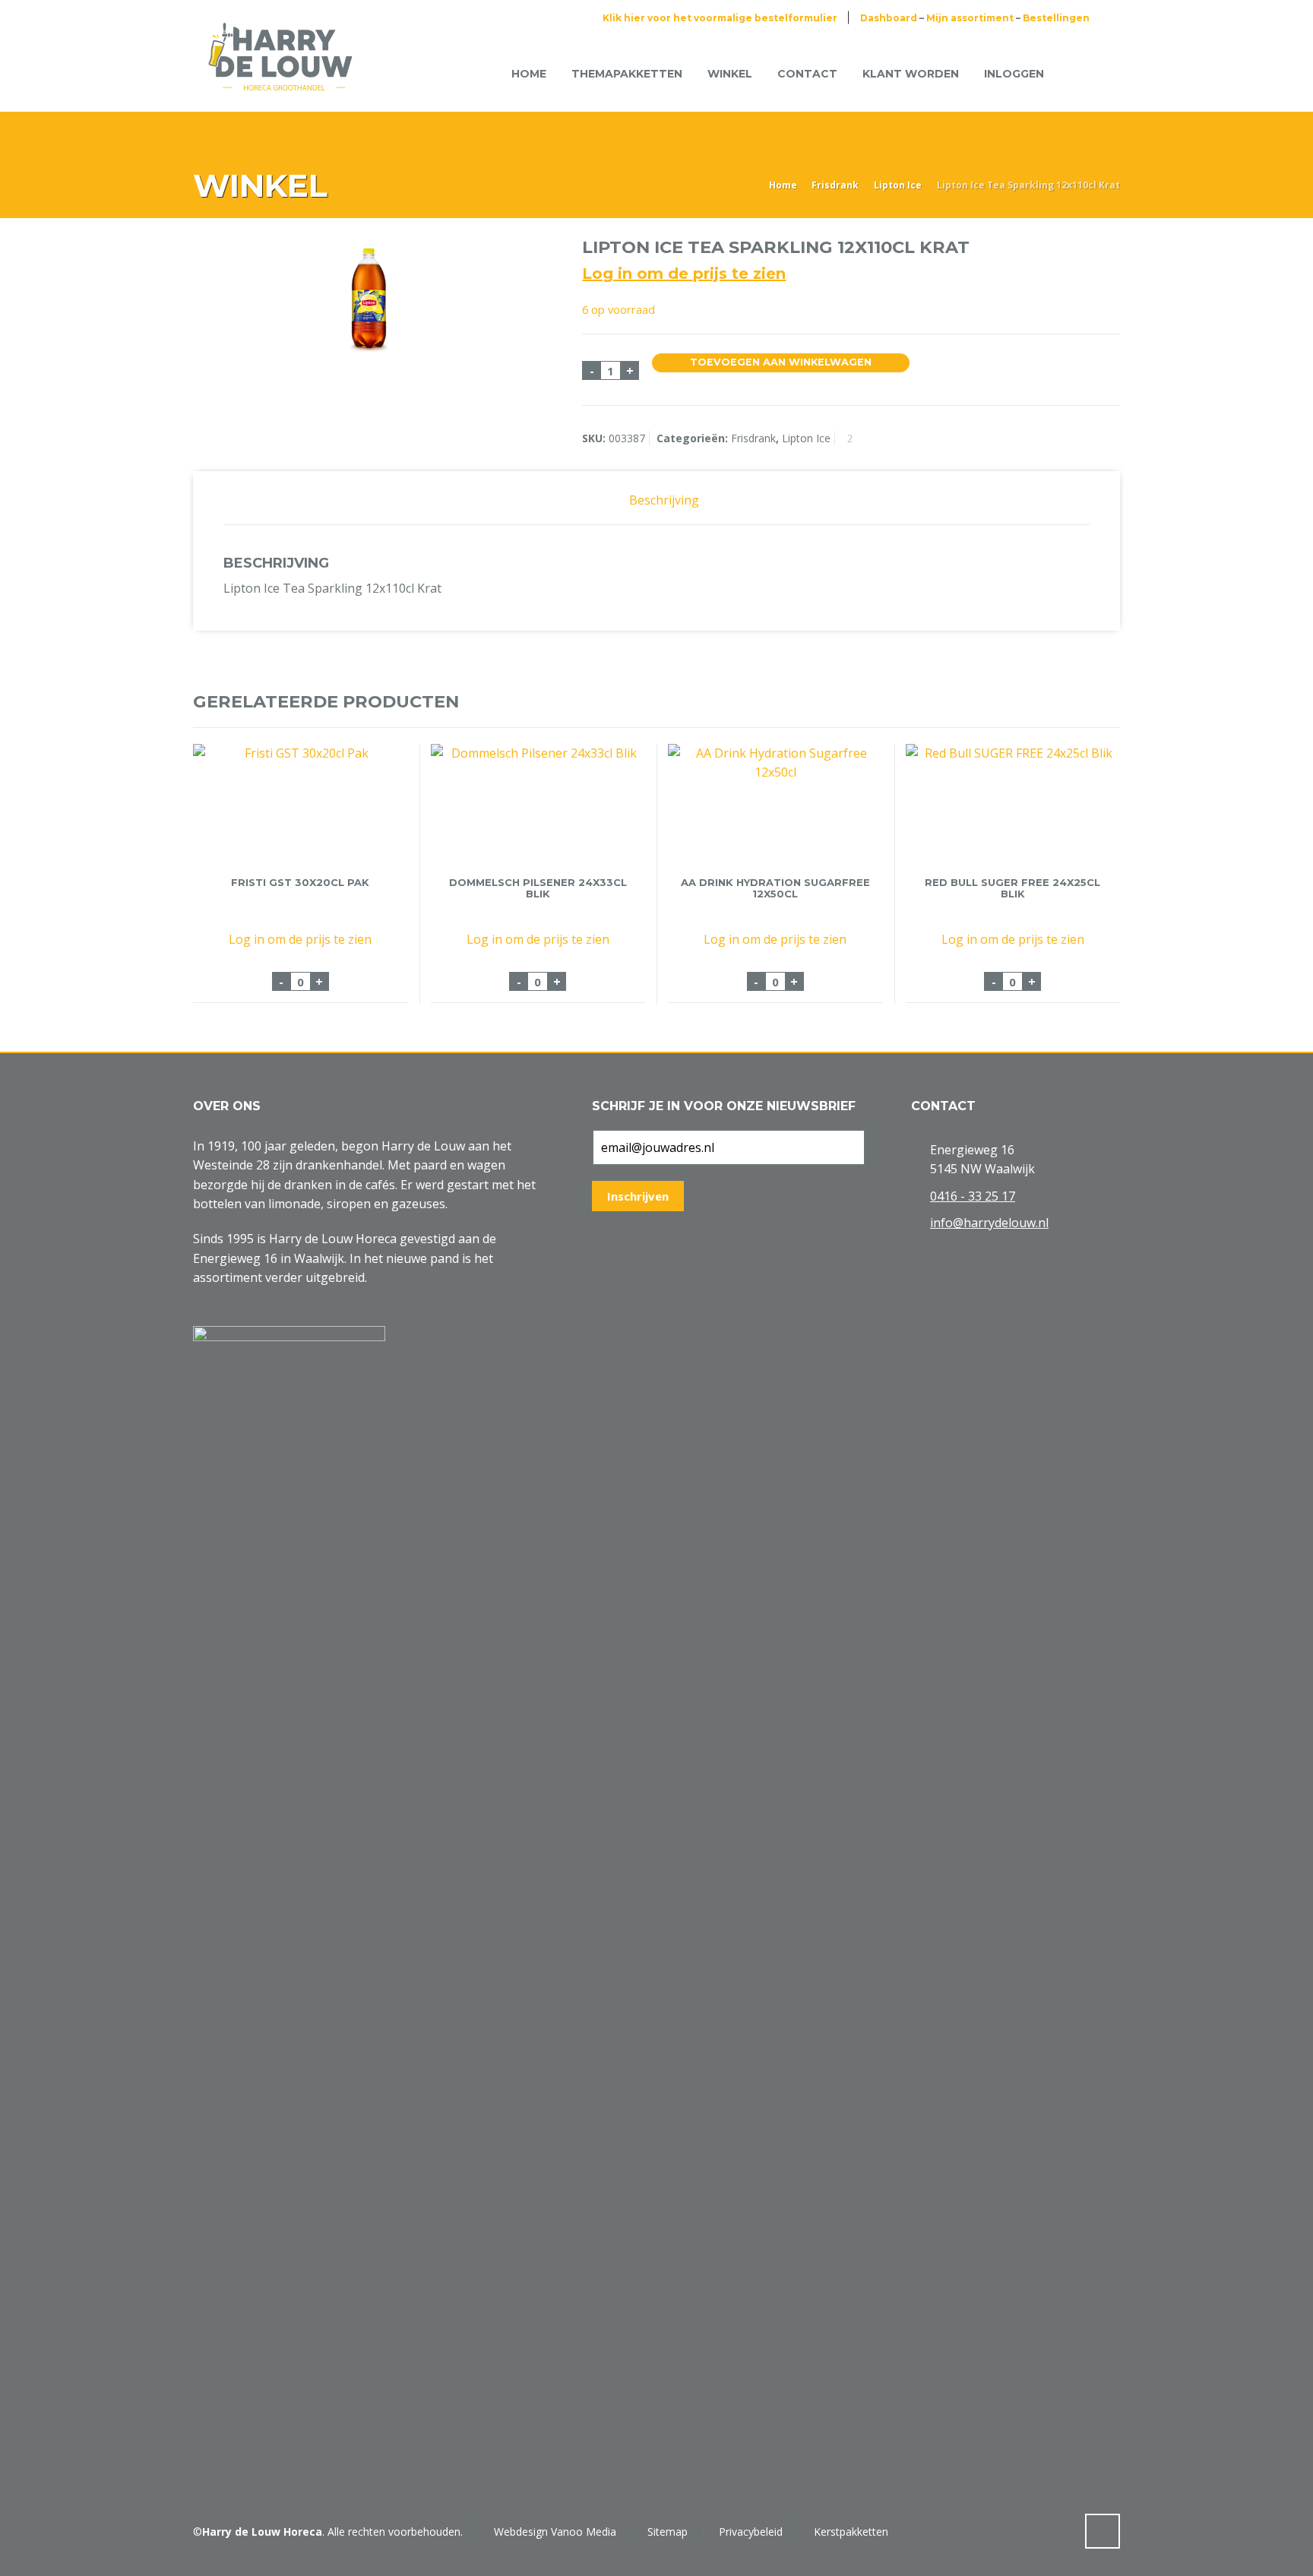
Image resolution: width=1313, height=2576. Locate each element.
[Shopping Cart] (1080, 73)
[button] (19, 2556)
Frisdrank (835, 185)
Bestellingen (1056, 18)
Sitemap (668, 2532)
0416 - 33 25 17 (973, 1196)
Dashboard (889, 18)
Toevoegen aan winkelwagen (781, 362)
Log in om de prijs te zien (684, 274)
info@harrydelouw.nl (989, 1223)
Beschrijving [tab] (664, 500)
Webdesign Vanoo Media (555, 2532)
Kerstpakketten (851, 2532)
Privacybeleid (751, 2532)
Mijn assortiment (970, 18)
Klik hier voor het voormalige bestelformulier (720, 18)
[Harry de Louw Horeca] (280, 74)
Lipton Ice (898, 185)
